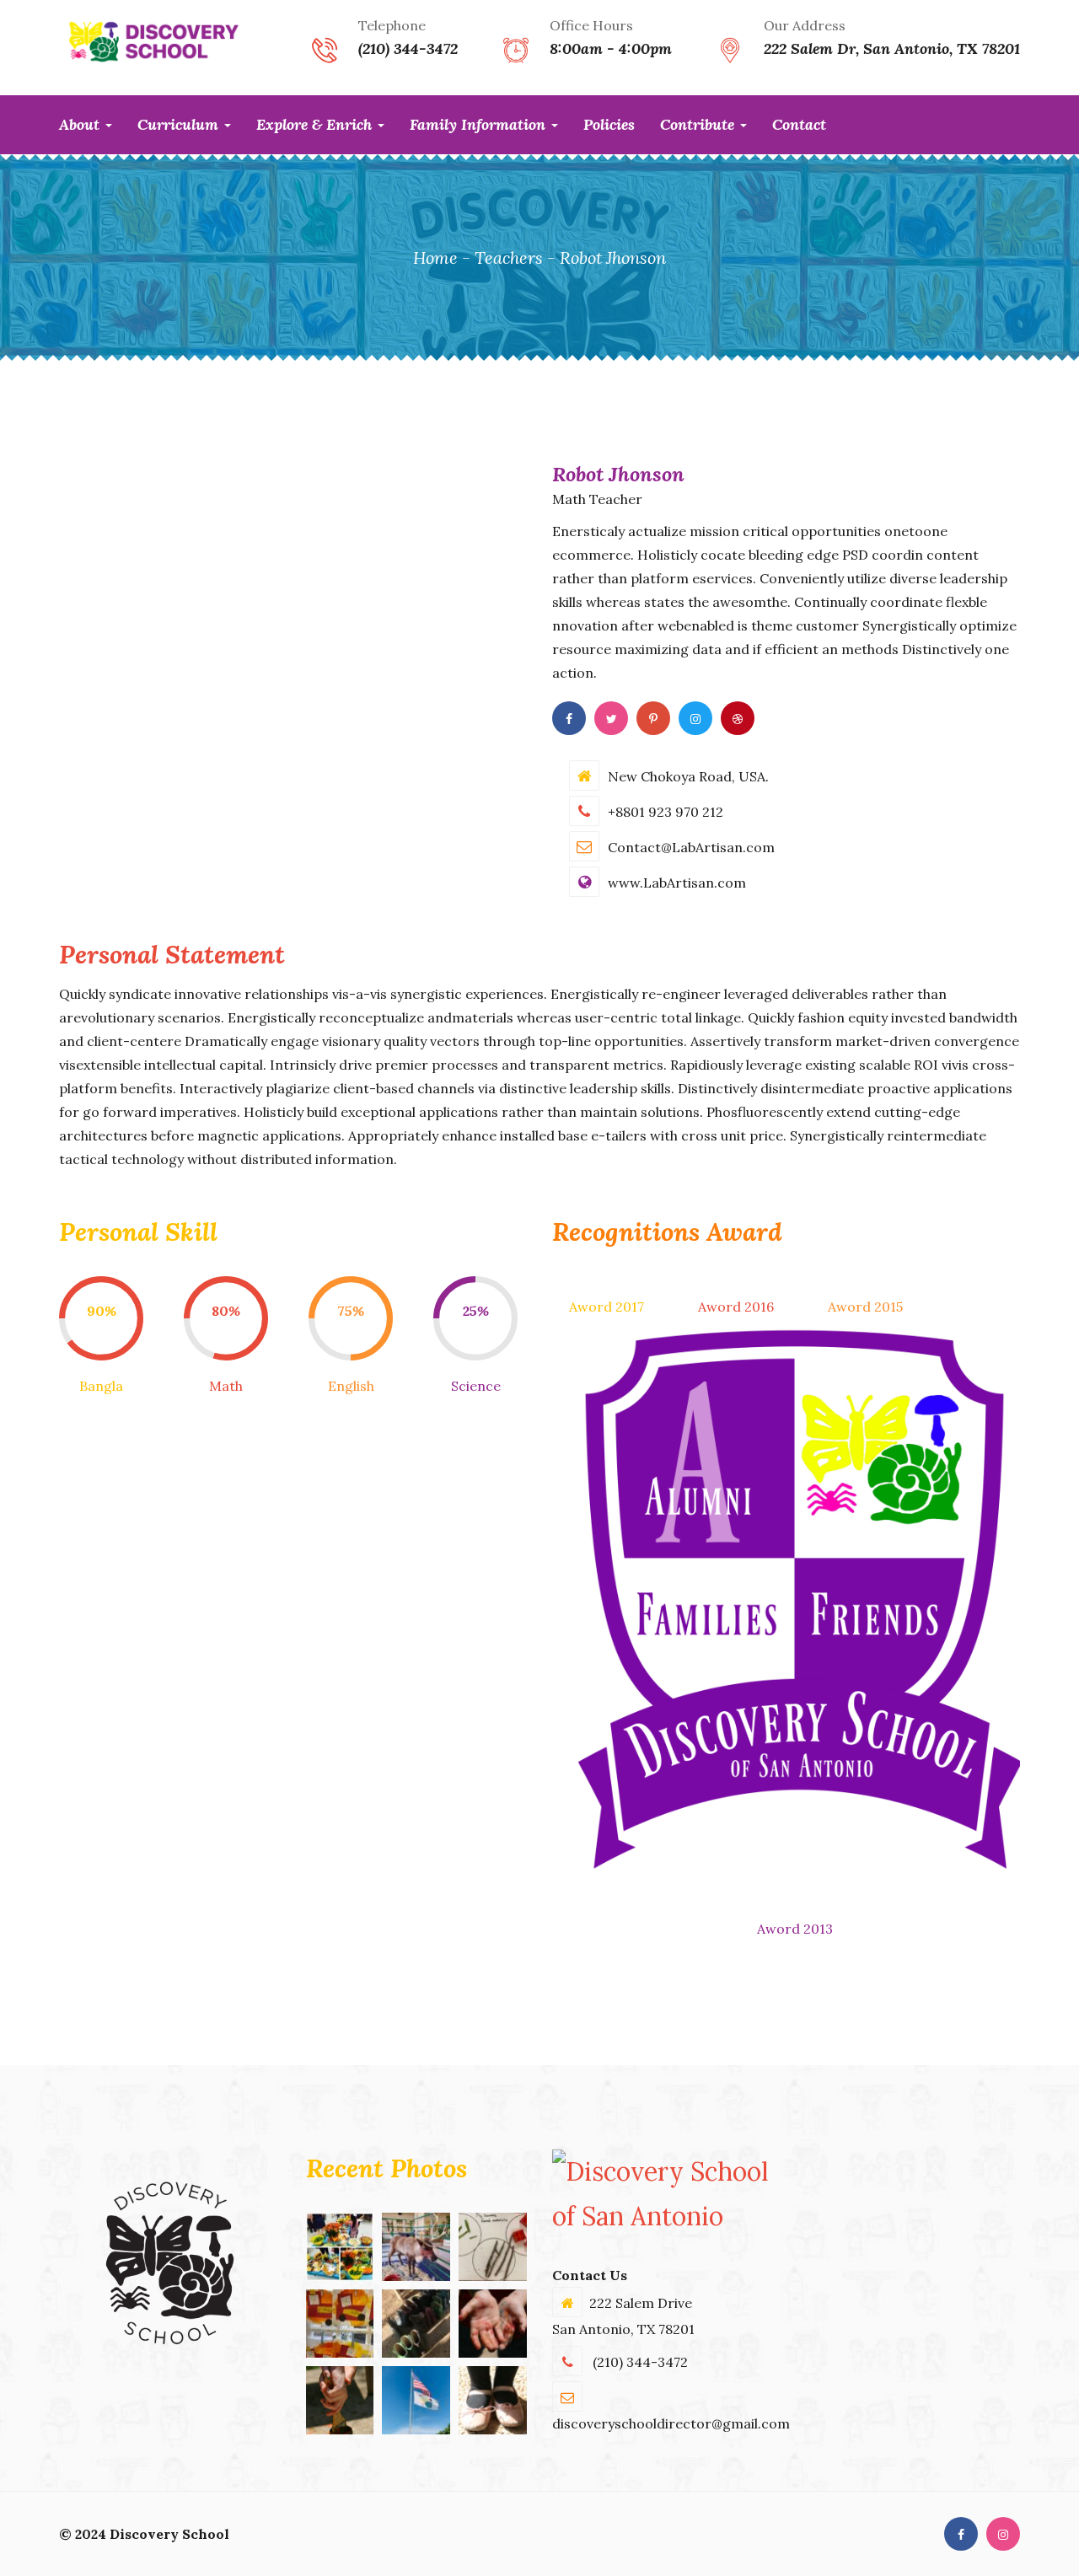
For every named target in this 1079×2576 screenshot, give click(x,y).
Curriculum (180, 124)
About (81, 124)
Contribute (699, 124)
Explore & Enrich (316, 124)
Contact (799, 124)
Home (435, 258)
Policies (609, 124)
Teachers (509, 258)
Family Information (480, 124)
